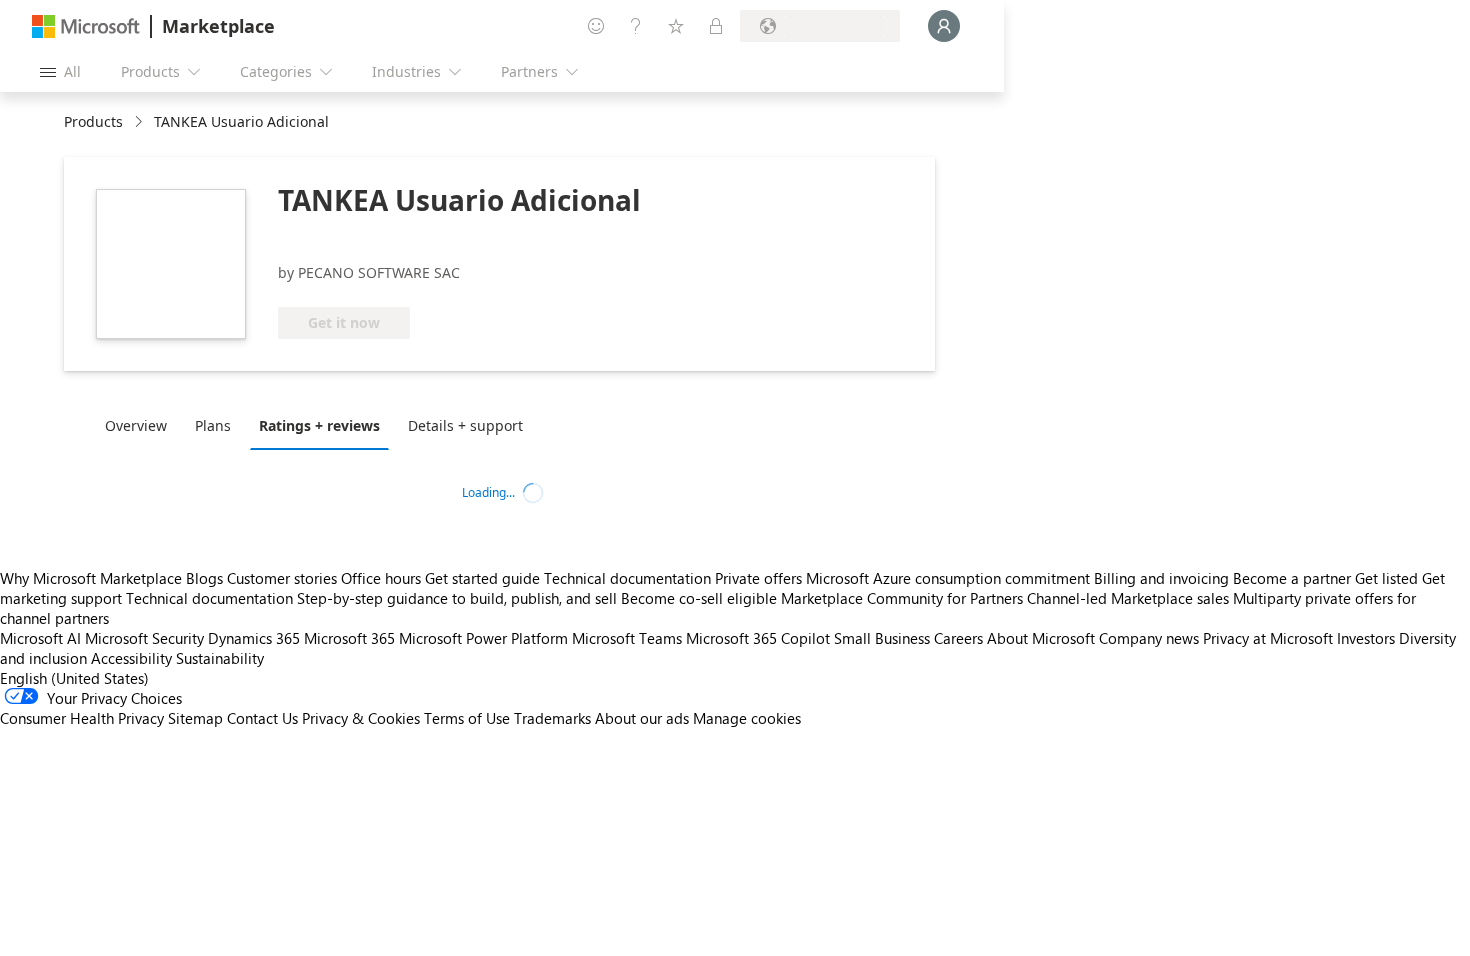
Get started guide (482, 578)
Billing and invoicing (1161, 578)
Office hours (381, 578)
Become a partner (1292, 578)
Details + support (465, 425)
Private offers (758, 578)
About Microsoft (1041, 638)
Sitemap (195, 718)
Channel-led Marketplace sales (1128, 598)
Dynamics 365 (254, 638)
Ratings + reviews (319, 425)
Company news (1149, 638)
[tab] (141, 425)
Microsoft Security (144, 638)
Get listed (1386, 578)
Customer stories (282, 578)
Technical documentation (627, 578)
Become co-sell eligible (699, 598)
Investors (1366, 638)
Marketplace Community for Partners (902, 598)
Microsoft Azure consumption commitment (950, 578)
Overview (136, 425)
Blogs (204, 578)
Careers (958, 638)
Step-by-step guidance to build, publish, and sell (457, 598)
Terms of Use (467, 718)
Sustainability (220, 658)
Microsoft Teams (627, 638)
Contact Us (262, 718)
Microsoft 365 (349, 638)
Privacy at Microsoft (1268, 638)
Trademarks (552, 718)
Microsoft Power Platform (483, 638)
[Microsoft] (86, 26)
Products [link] (93, 121)
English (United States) (74, 678)
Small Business (882, 638)
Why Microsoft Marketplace (91, 578)
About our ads (642, 718)
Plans (213, 425)
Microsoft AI (40, 638)
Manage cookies (747, 718)
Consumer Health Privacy (82, 718)
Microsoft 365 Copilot (758, 638)
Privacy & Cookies (361, 718)
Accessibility (131, 658)
